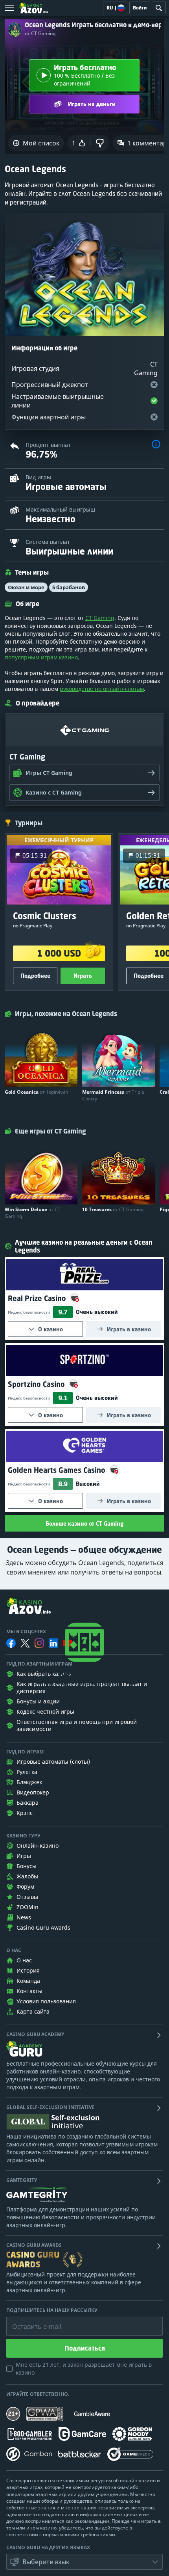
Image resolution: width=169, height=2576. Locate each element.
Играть (83, 976)
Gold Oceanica (36, 1092)
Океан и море (26, 587)
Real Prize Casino (38, 1298)
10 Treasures (113, 1209)
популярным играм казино (41, 657)
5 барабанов (69, 587)
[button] (156, 445)
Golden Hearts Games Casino (58, 1470)
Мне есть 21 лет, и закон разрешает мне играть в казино (84, 2368)
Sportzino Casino (37, 1384)
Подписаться (85, 2348)
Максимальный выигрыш (61, 509)
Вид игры (38, 477)
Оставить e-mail (30, 2321)
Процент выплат (48, 445)
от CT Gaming (40, 34)
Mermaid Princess (113, 1095)
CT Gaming (100, 618)
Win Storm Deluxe (33, 1213)
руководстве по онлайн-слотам (102, 689)
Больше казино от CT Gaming (84, 1523)
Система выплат (48, 542)
